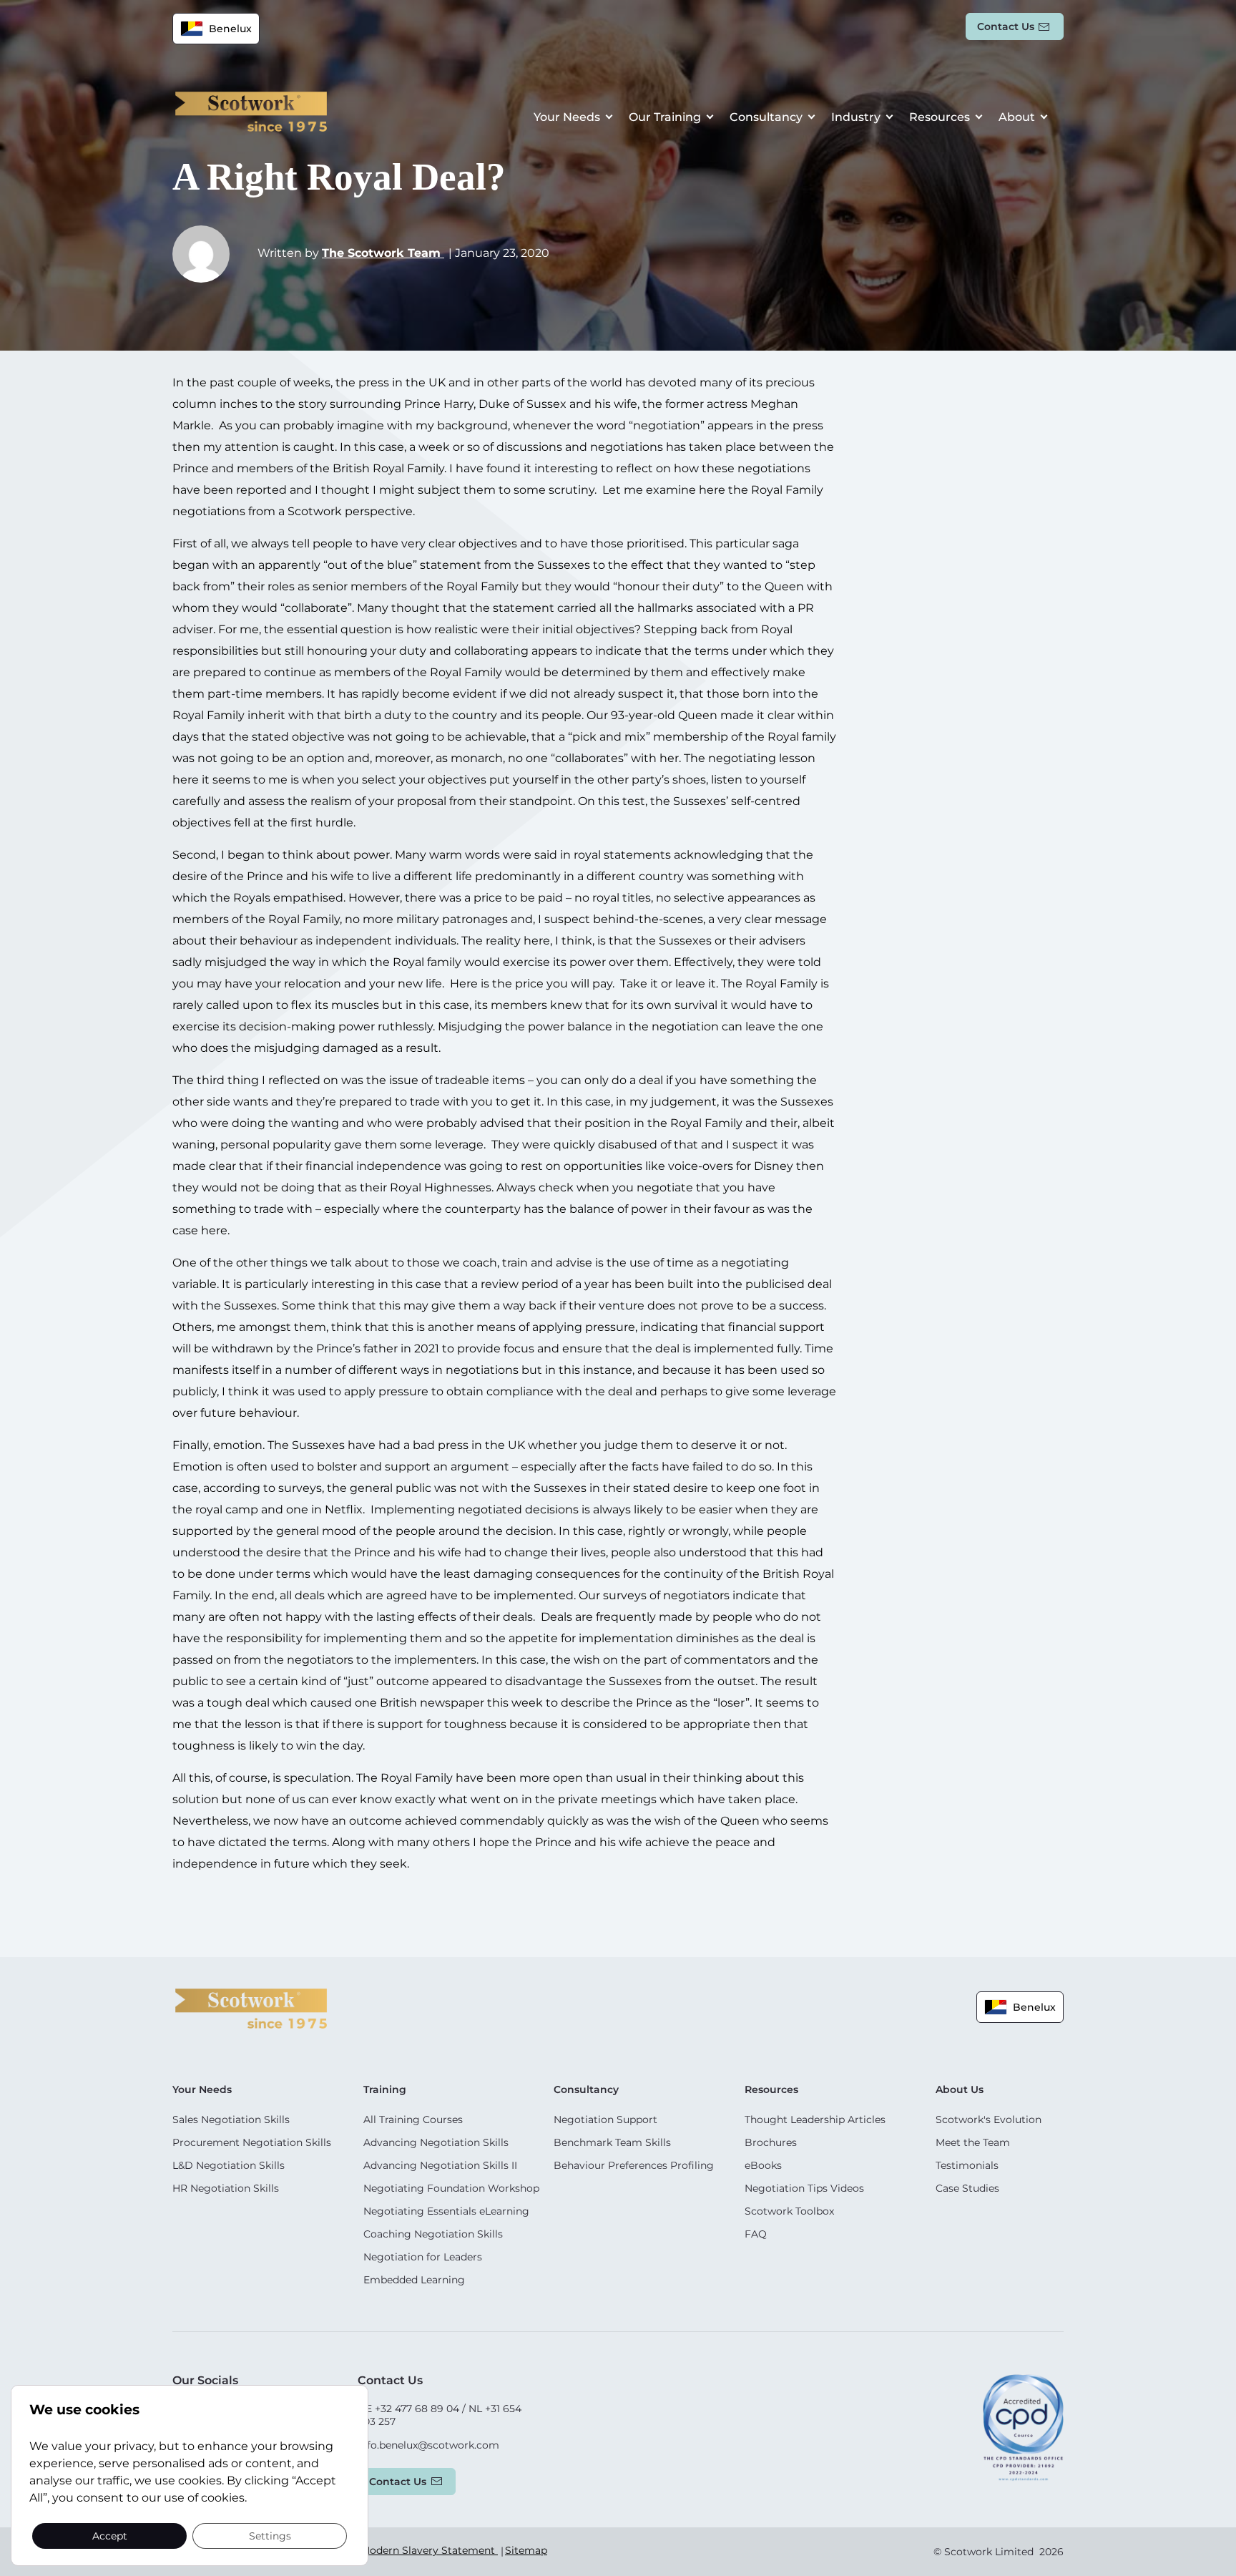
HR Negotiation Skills (226, 2188)
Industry (856, 117)
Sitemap (526, 2550)
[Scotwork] (251, 2007)
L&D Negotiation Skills (229, 2165)
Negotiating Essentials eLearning (446, 2211)
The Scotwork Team (383, 253)
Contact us (1006, 26)
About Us (960, 2089)
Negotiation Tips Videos (804, 2188)
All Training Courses (413, 2119)
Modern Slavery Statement (429, 2550)
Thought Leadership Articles (815, 2119)
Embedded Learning (414, 2280)
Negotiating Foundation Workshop (451, 2188)
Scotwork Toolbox (789, 2211)
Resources (940, 117)
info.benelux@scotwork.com (428, 2445)
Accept (110, 2535)
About (1017, 117)
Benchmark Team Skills (612, 2142)
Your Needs (567, 117)
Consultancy (766, 117)
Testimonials (967, 2165)
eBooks (763, 2165)
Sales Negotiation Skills (231, 2119)
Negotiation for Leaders (423, 2257)
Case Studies (967, 2188)
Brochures (771, 2142)
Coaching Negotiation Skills (433, 2234)
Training (385, 2089)
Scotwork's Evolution (989, 2119)
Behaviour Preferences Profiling (634, 2165)
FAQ (756, 2234)
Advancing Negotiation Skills (436, 2142)
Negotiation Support (605, 2119)
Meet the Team (973, 2142)
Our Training (665, 117)
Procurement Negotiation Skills (252, 2142)
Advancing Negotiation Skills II (440, 2165)
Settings (270, 2535)
